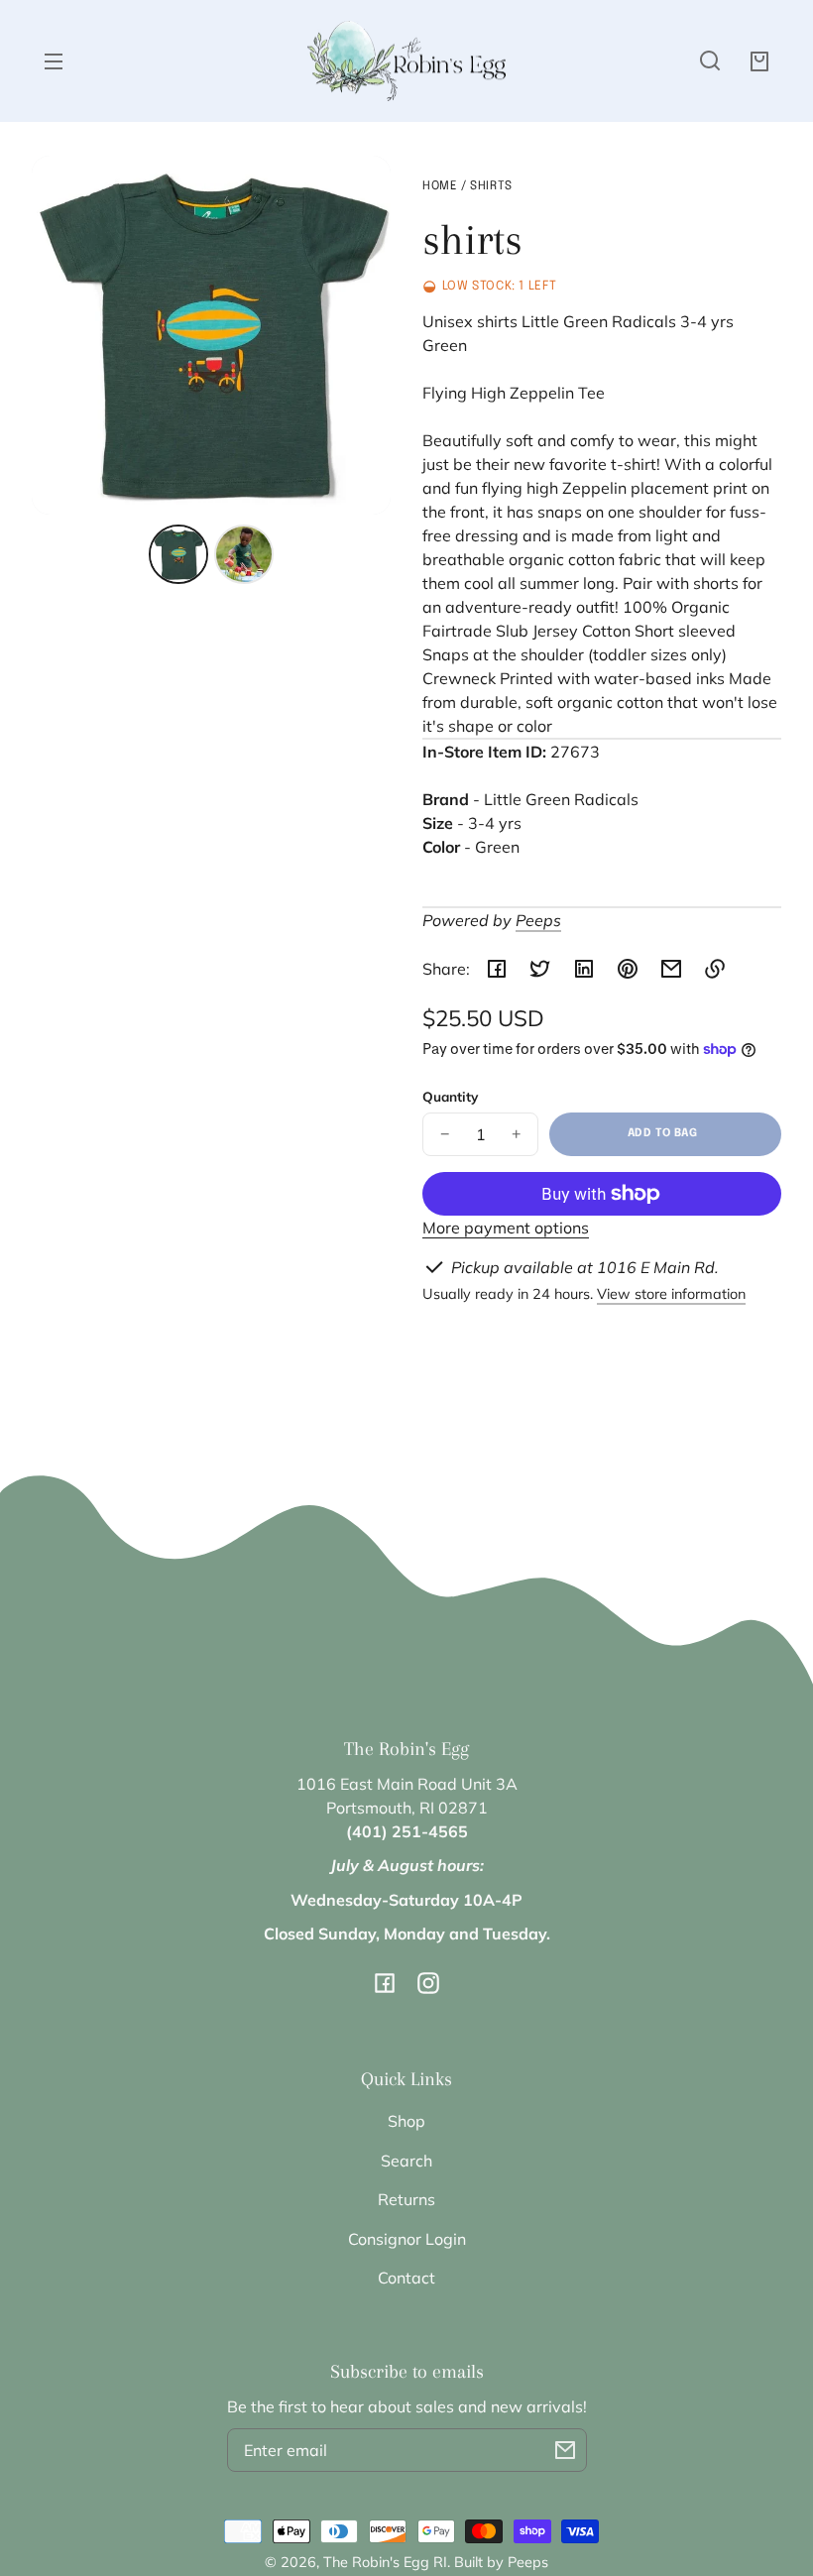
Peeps (538, 920)
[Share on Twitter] (540, 969)
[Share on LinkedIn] (584, 969)
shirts (491, 186)
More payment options (506, 1228)
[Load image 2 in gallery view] (244, 554)
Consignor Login (407, 2239)
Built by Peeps (501, 2562)
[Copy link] (715, 969)
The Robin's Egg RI (385, 2562)
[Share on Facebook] (497, 969)
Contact (406, 2278)
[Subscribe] (565, 2450)
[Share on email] (671, 969)
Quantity (450, 1096)
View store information (671, 1294)
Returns (406, 2199)
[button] (710, 60)
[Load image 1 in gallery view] (178, 554)
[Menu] (54, 60)
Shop (406, 2121)
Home (440, 186)
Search (406, 2161)
